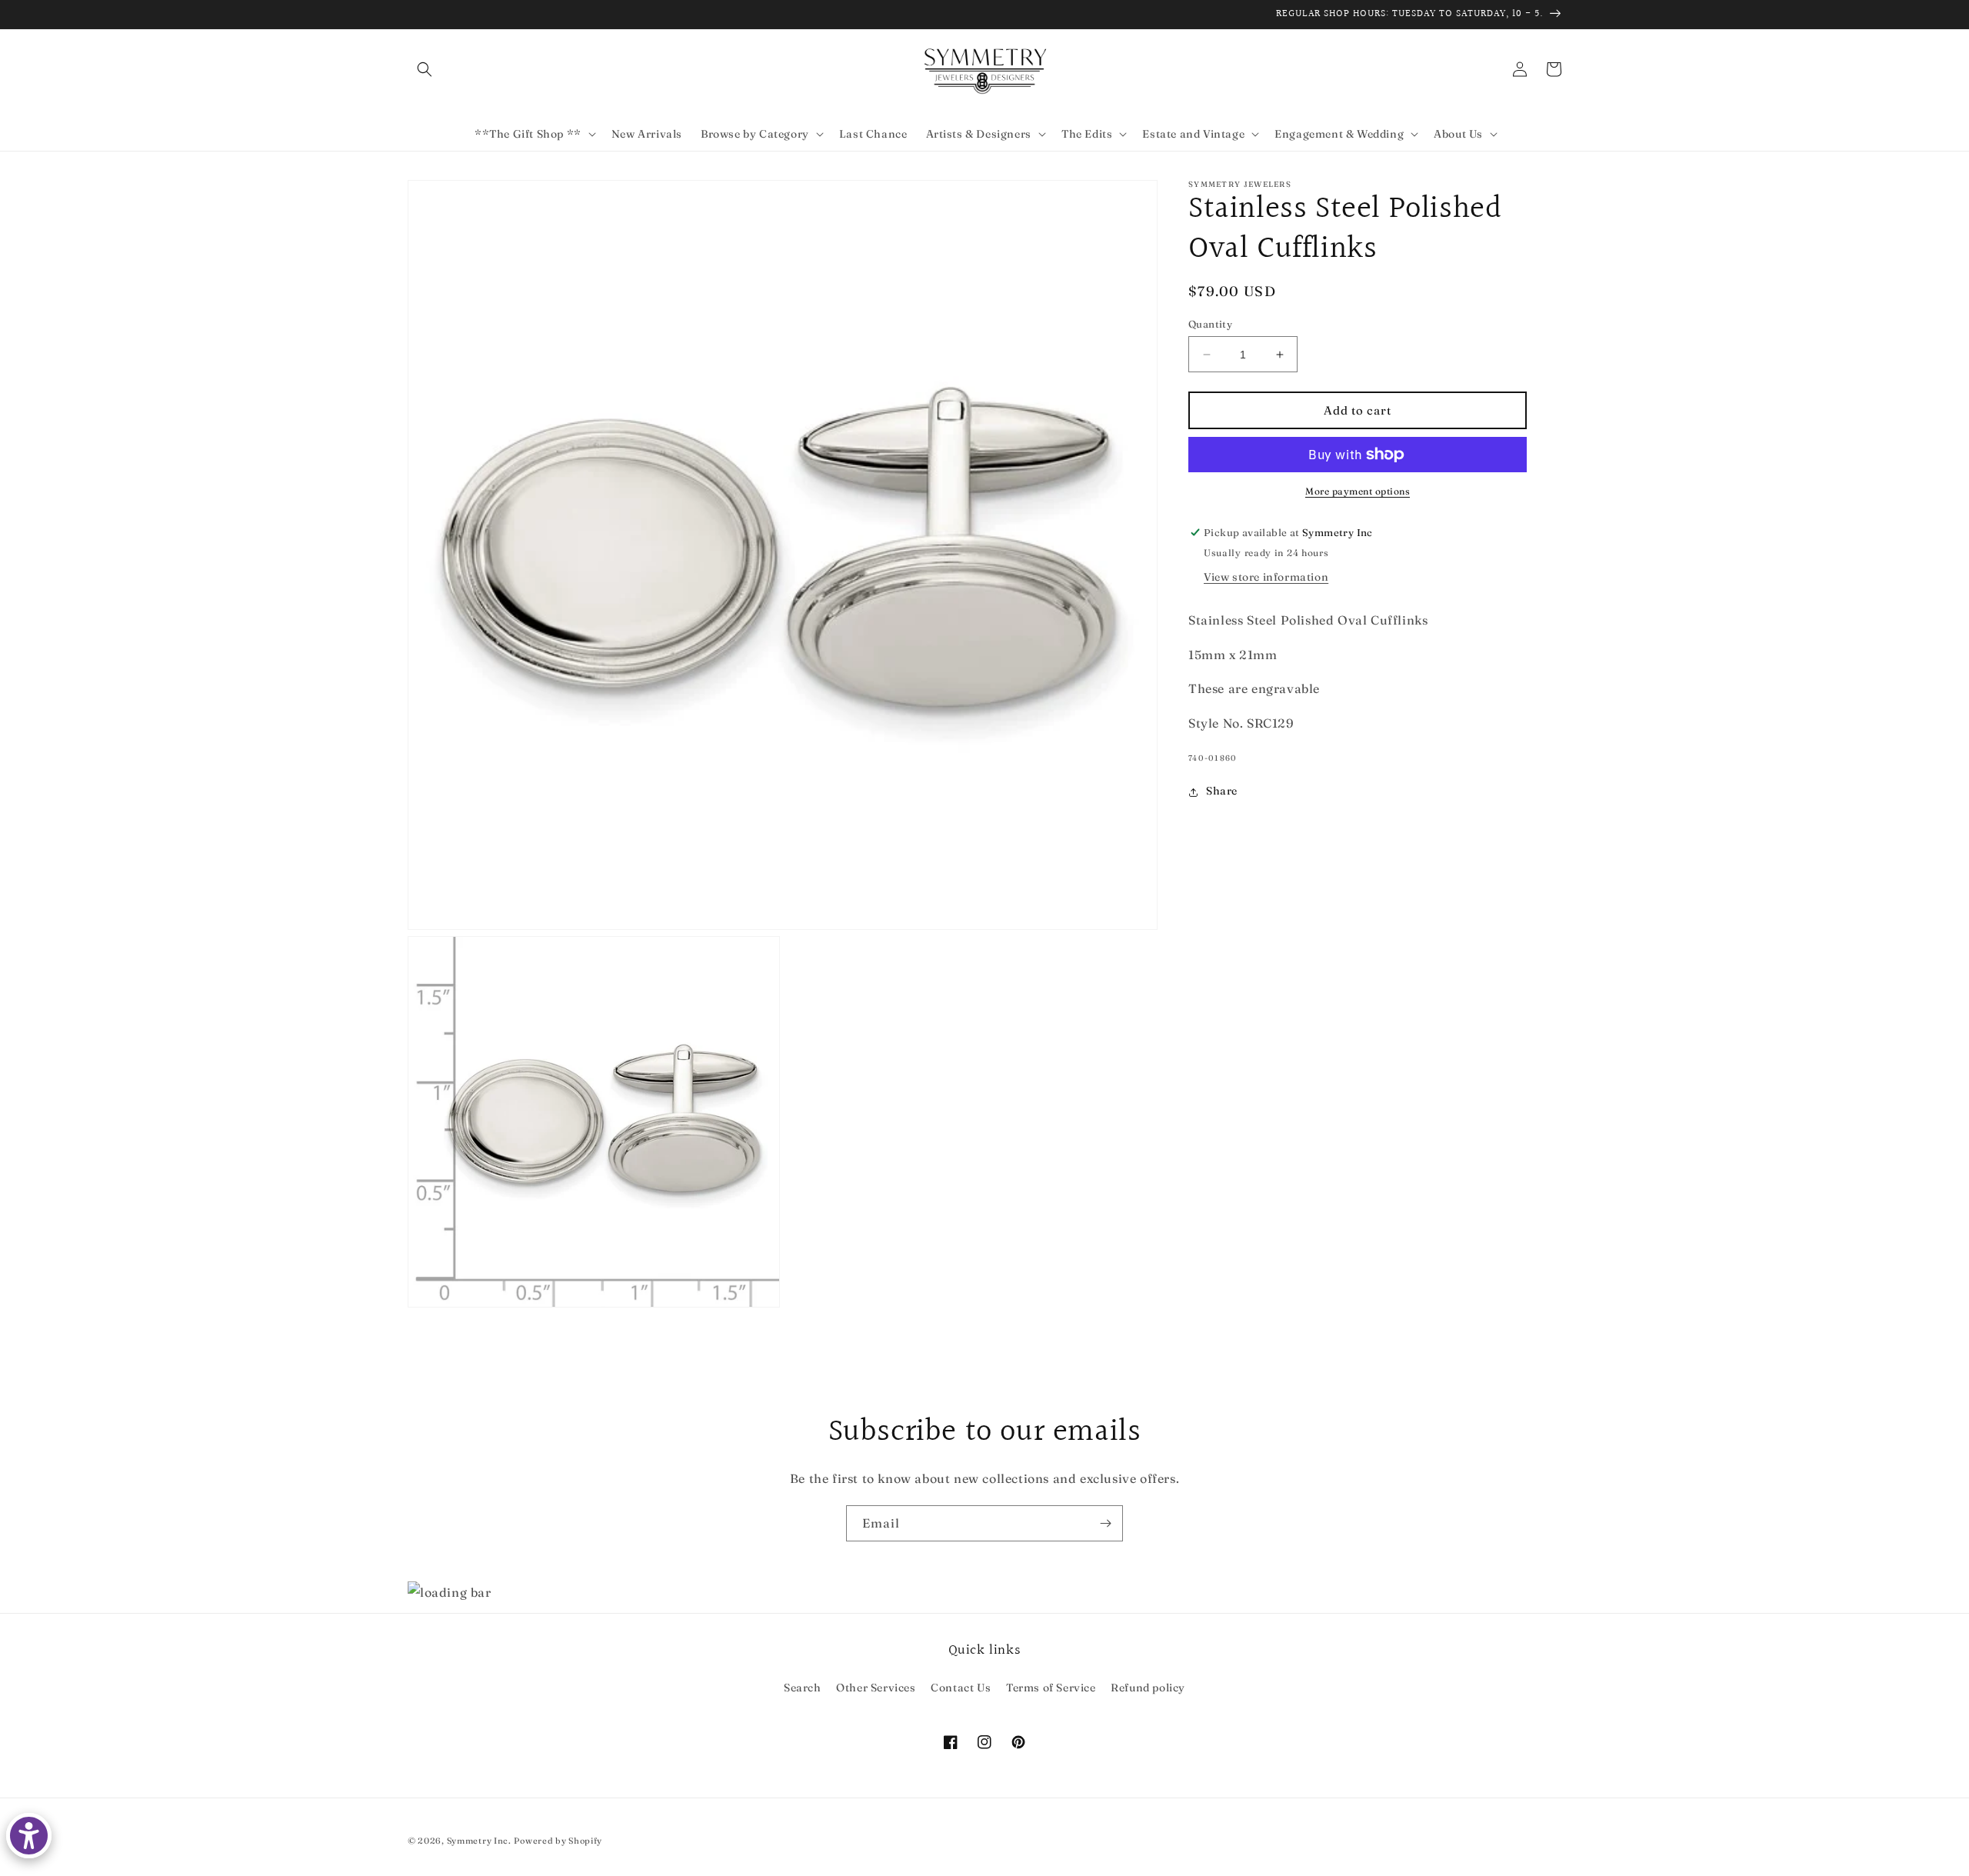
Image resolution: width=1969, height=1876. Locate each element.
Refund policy (1148, 1688)
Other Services (876, 1688)
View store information (1266, 577)
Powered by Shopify (558, 1841)
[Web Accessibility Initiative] (29, 1836)
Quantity (1210, 324)
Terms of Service (1051, 1688)
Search (803, 1688)
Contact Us (961, 1688)
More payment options (1358, 491)
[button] (425, 69)
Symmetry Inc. (479, 1841)
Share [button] (1222, 791)
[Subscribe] (1105, 1523)
